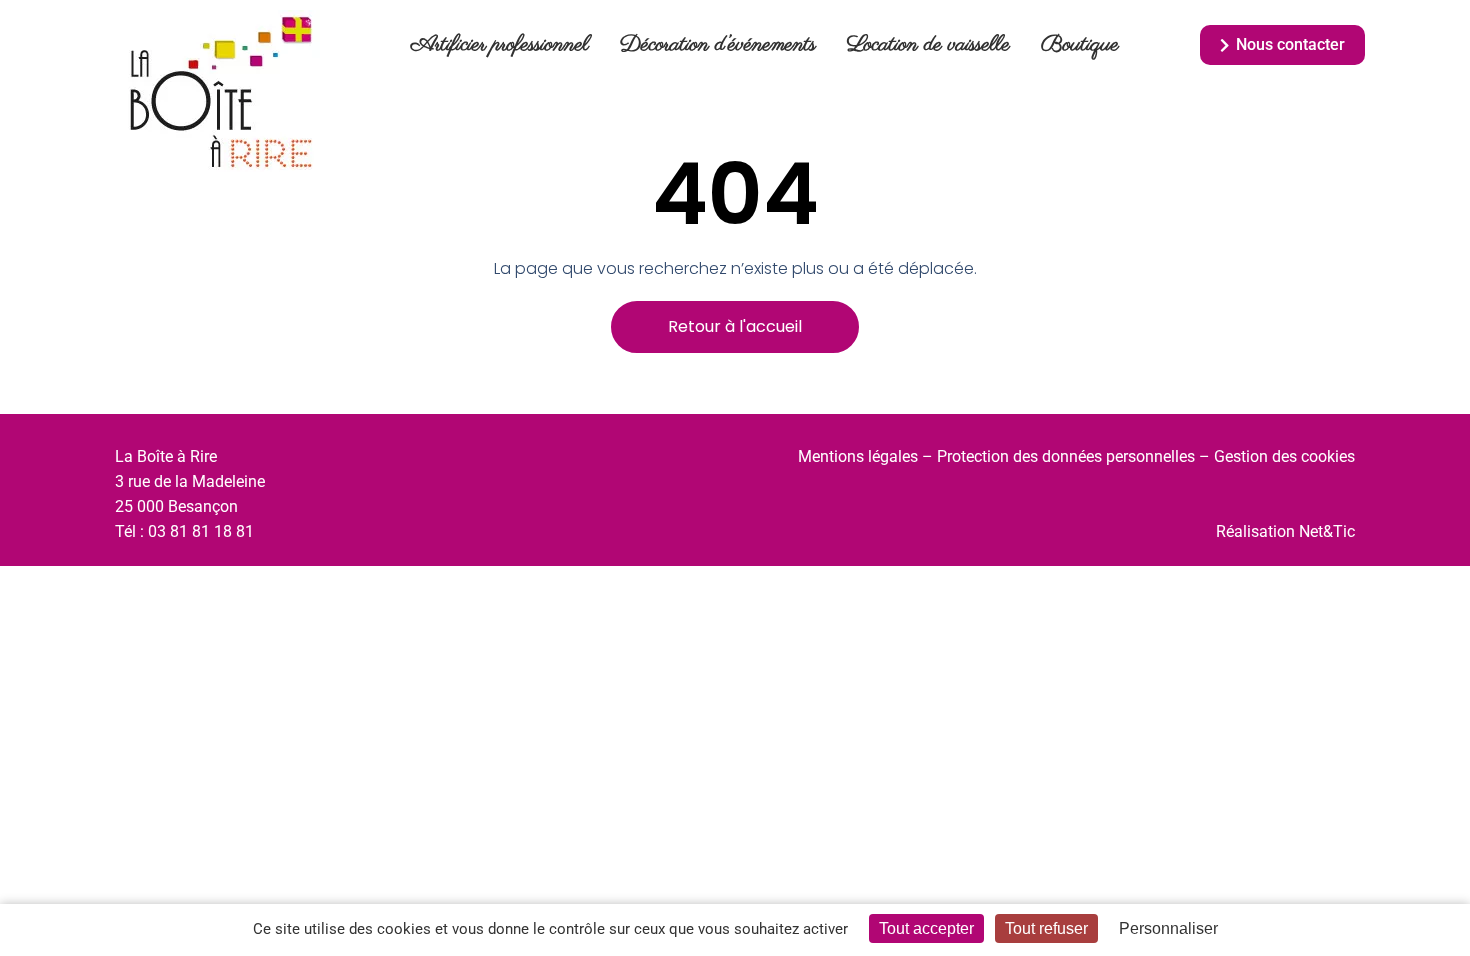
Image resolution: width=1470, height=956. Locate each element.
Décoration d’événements (718, 45)
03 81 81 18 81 (201, 531)
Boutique (1080, 45)
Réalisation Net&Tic (1285, 531)
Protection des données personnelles (1066, 456)
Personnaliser (1168, 928)
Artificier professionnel (500, 45)
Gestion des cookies (1284, 456)
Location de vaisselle (928, 45)
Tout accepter (926, 928)
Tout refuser (1046, 928)
